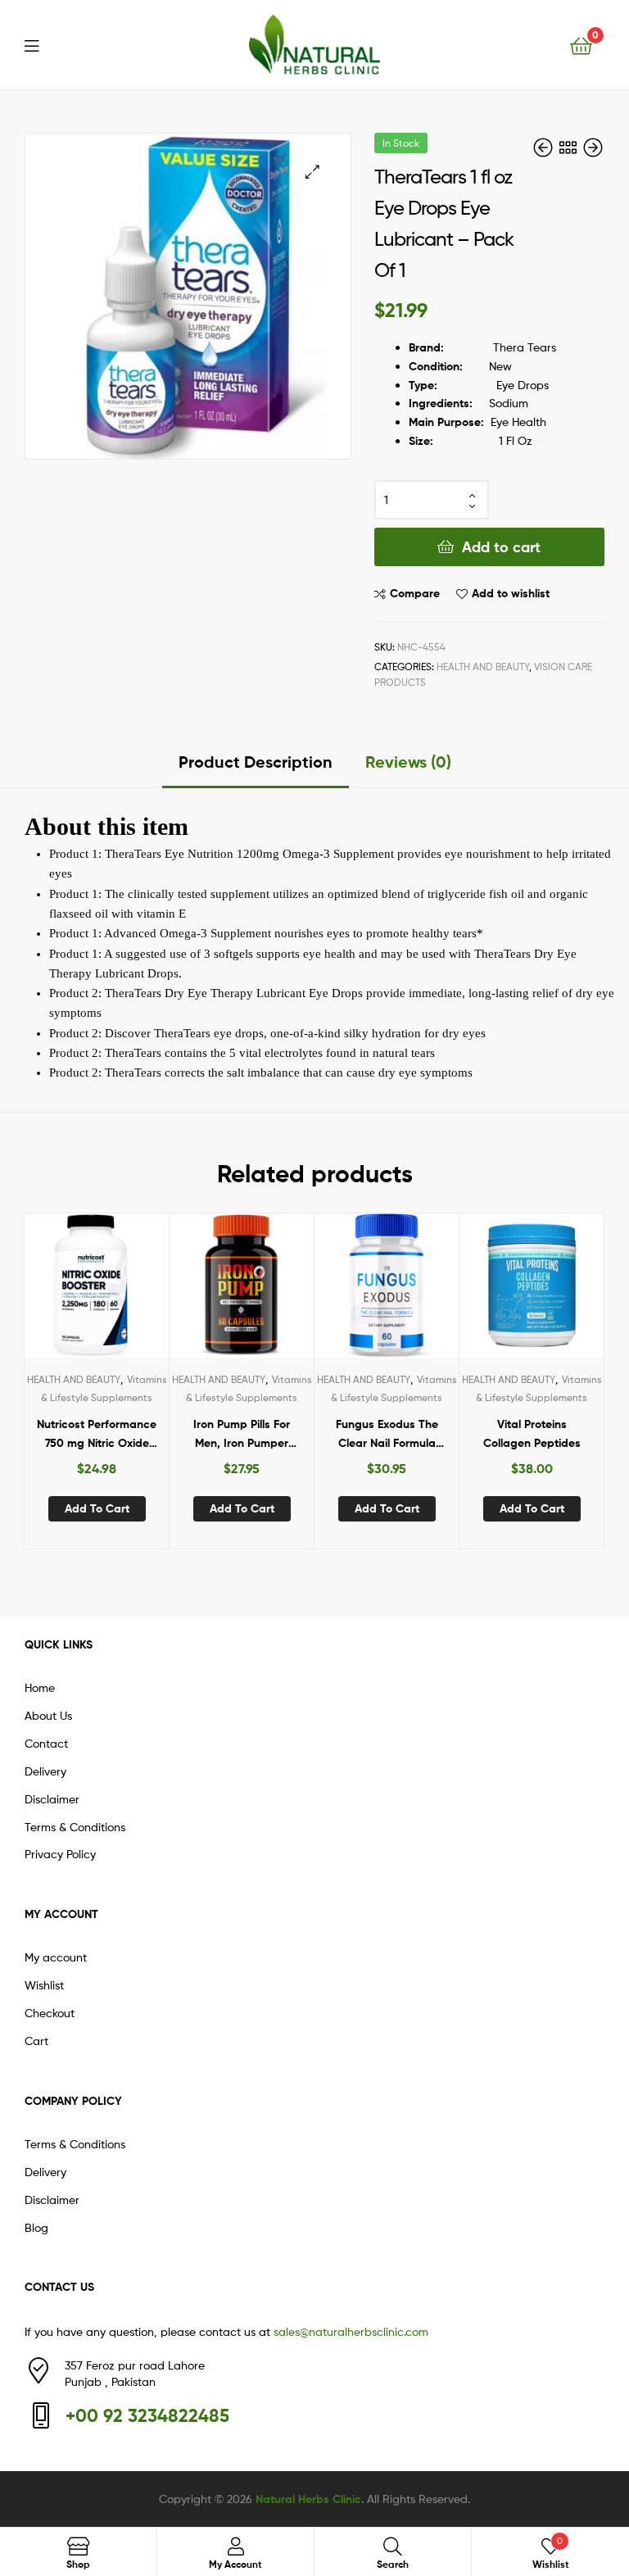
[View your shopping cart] (581, 45)
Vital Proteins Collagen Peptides (532, 1433)
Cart (36, 2041)
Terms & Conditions (75, 1827)
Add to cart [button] (97, 1508)
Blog (36, 2227)
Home (40, 1687)
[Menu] (42, 44)
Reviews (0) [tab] (408, 762)
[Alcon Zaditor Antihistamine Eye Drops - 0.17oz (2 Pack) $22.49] (545, 148)
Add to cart (501, 547)
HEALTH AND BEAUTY (483, 667)
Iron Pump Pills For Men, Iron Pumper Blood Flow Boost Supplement (242, 1434)
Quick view (137, 1292)
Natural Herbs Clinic (308, 2499)
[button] (312, 172)
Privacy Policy (60, 1854)
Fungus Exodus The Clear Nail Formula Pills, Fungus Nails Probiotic (387, 1434)
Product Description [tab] (256, 762)
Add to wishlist (511, 593)
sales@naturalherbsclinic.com (351, 2331)
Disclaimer (52, 1799)
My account (56, 1957)
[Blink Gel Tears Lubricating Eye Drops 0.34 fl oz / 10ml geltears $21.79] (593, 148)
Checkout (50, 2013)
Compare (415, 593)
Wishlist (44, 1985)
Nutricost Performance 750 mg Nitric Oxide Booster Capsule (97, 1434)
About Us (48, 1715)
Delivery (45, 1771)
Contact (46, 1743)
